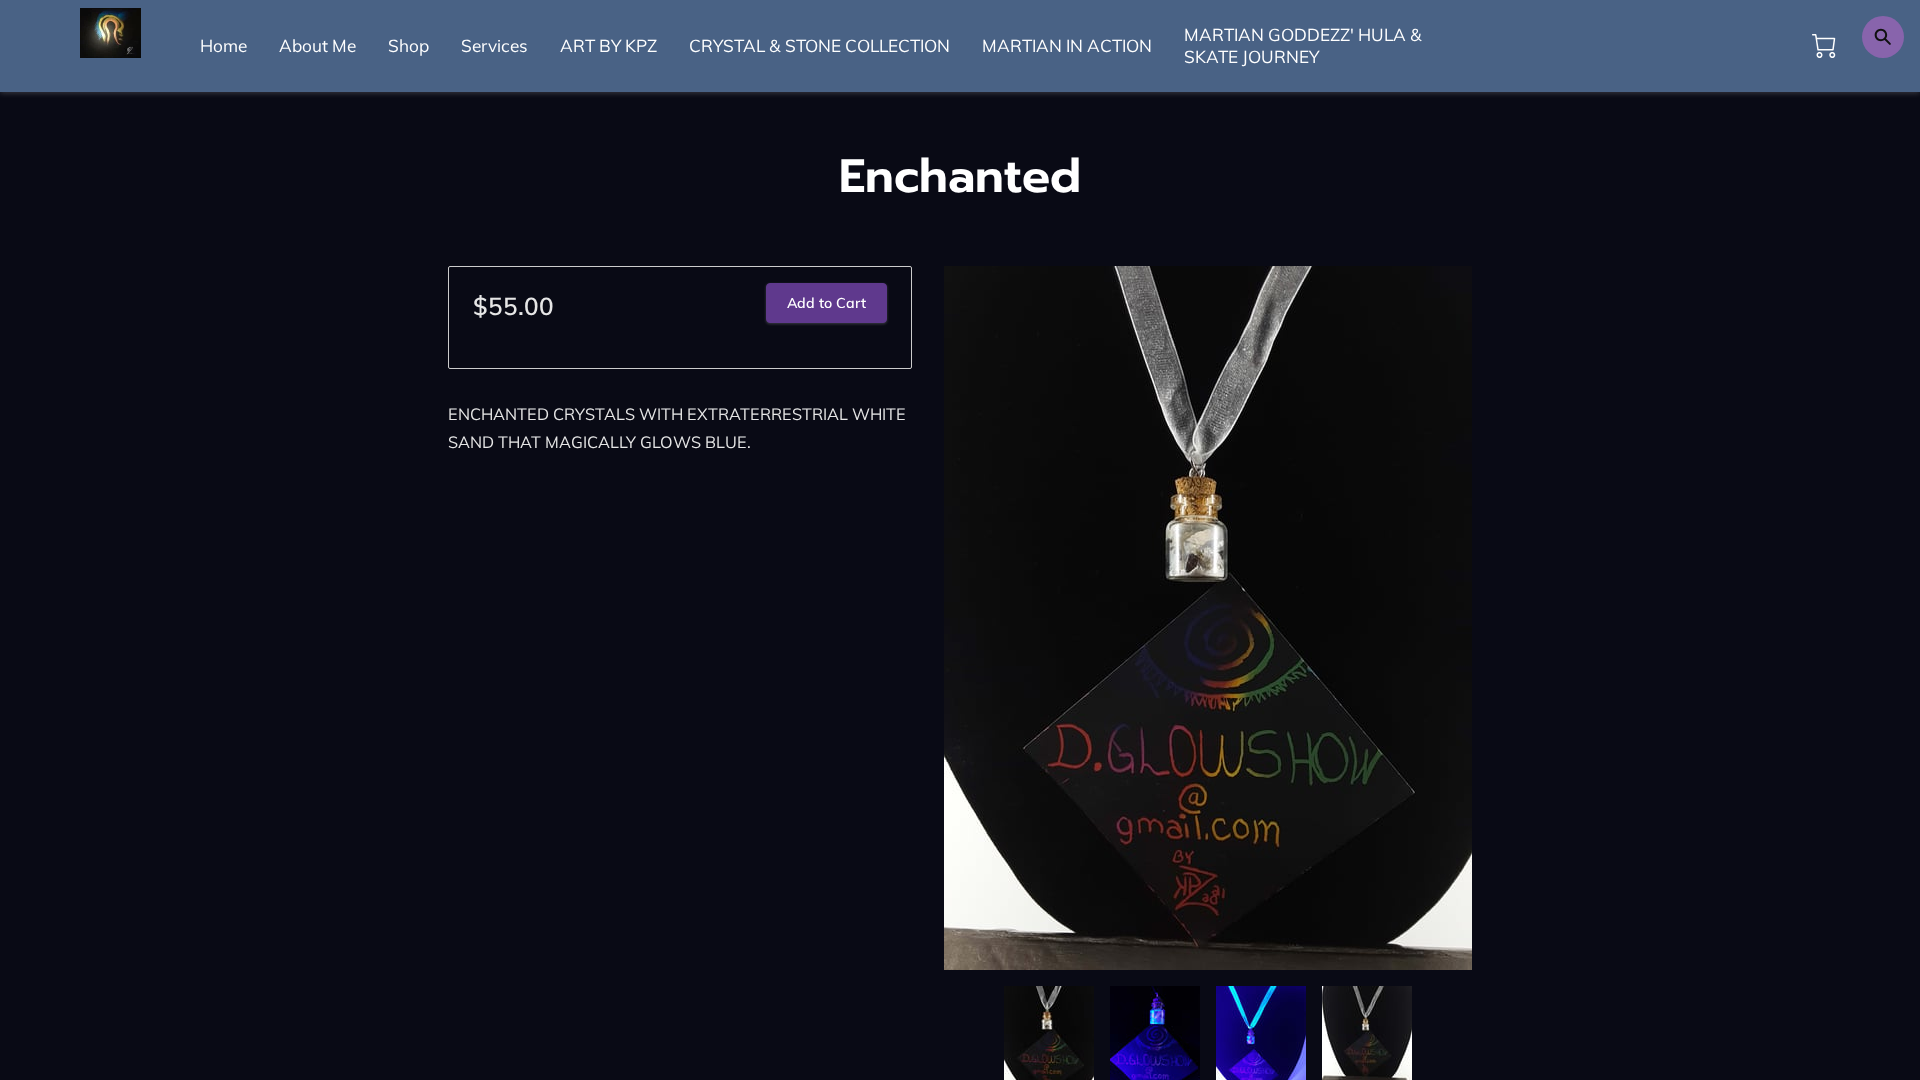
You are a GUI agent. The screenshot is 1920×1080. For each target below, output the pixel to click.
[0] (1824, 46)
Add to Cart (826, 303)
